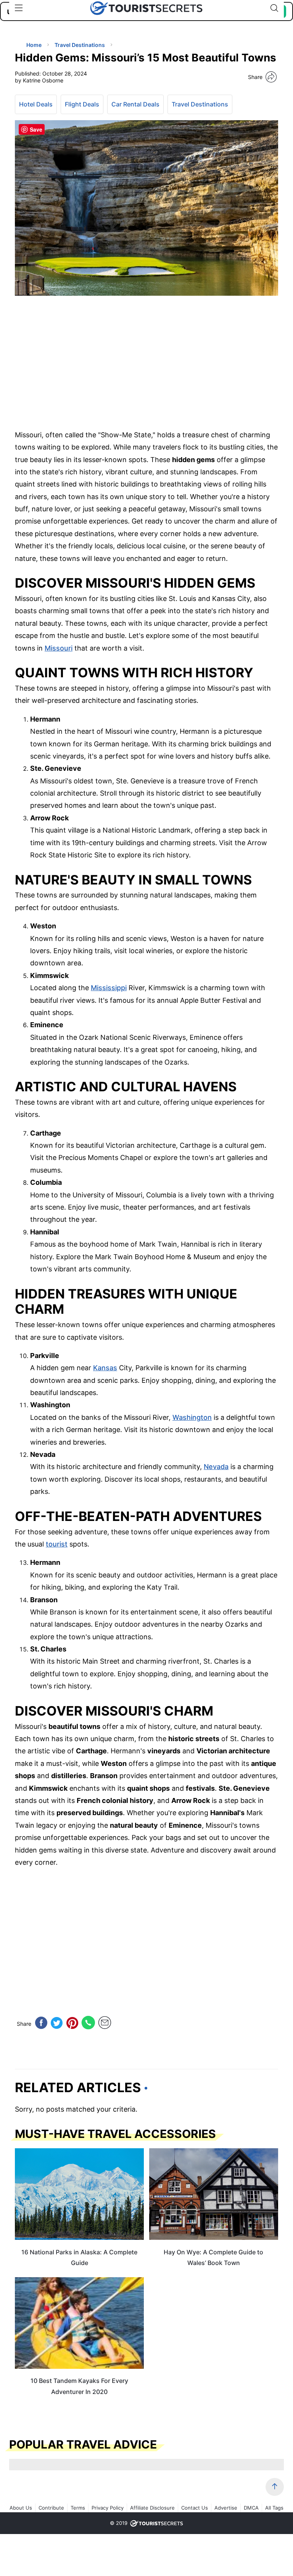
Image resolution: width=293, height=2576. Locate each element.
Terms (78, 2508)
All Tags (274, 2508)
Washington (192, 1417)
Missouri (59, 648)
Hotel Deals (36, 104)
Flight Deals (82, 104)
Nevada (216, 1467)
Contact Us (195, 2508)
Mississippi (109, 988)
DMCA (251, 2508)
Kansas (105, 1368)
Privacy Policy (108, 2508)
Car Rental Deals (135, 104)
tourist (57, 1544)
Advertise (226, 2508)
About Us (21, 2508)
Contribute (51, 2508)
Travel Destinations (200, 104)
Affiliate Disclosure (152, 2508)
